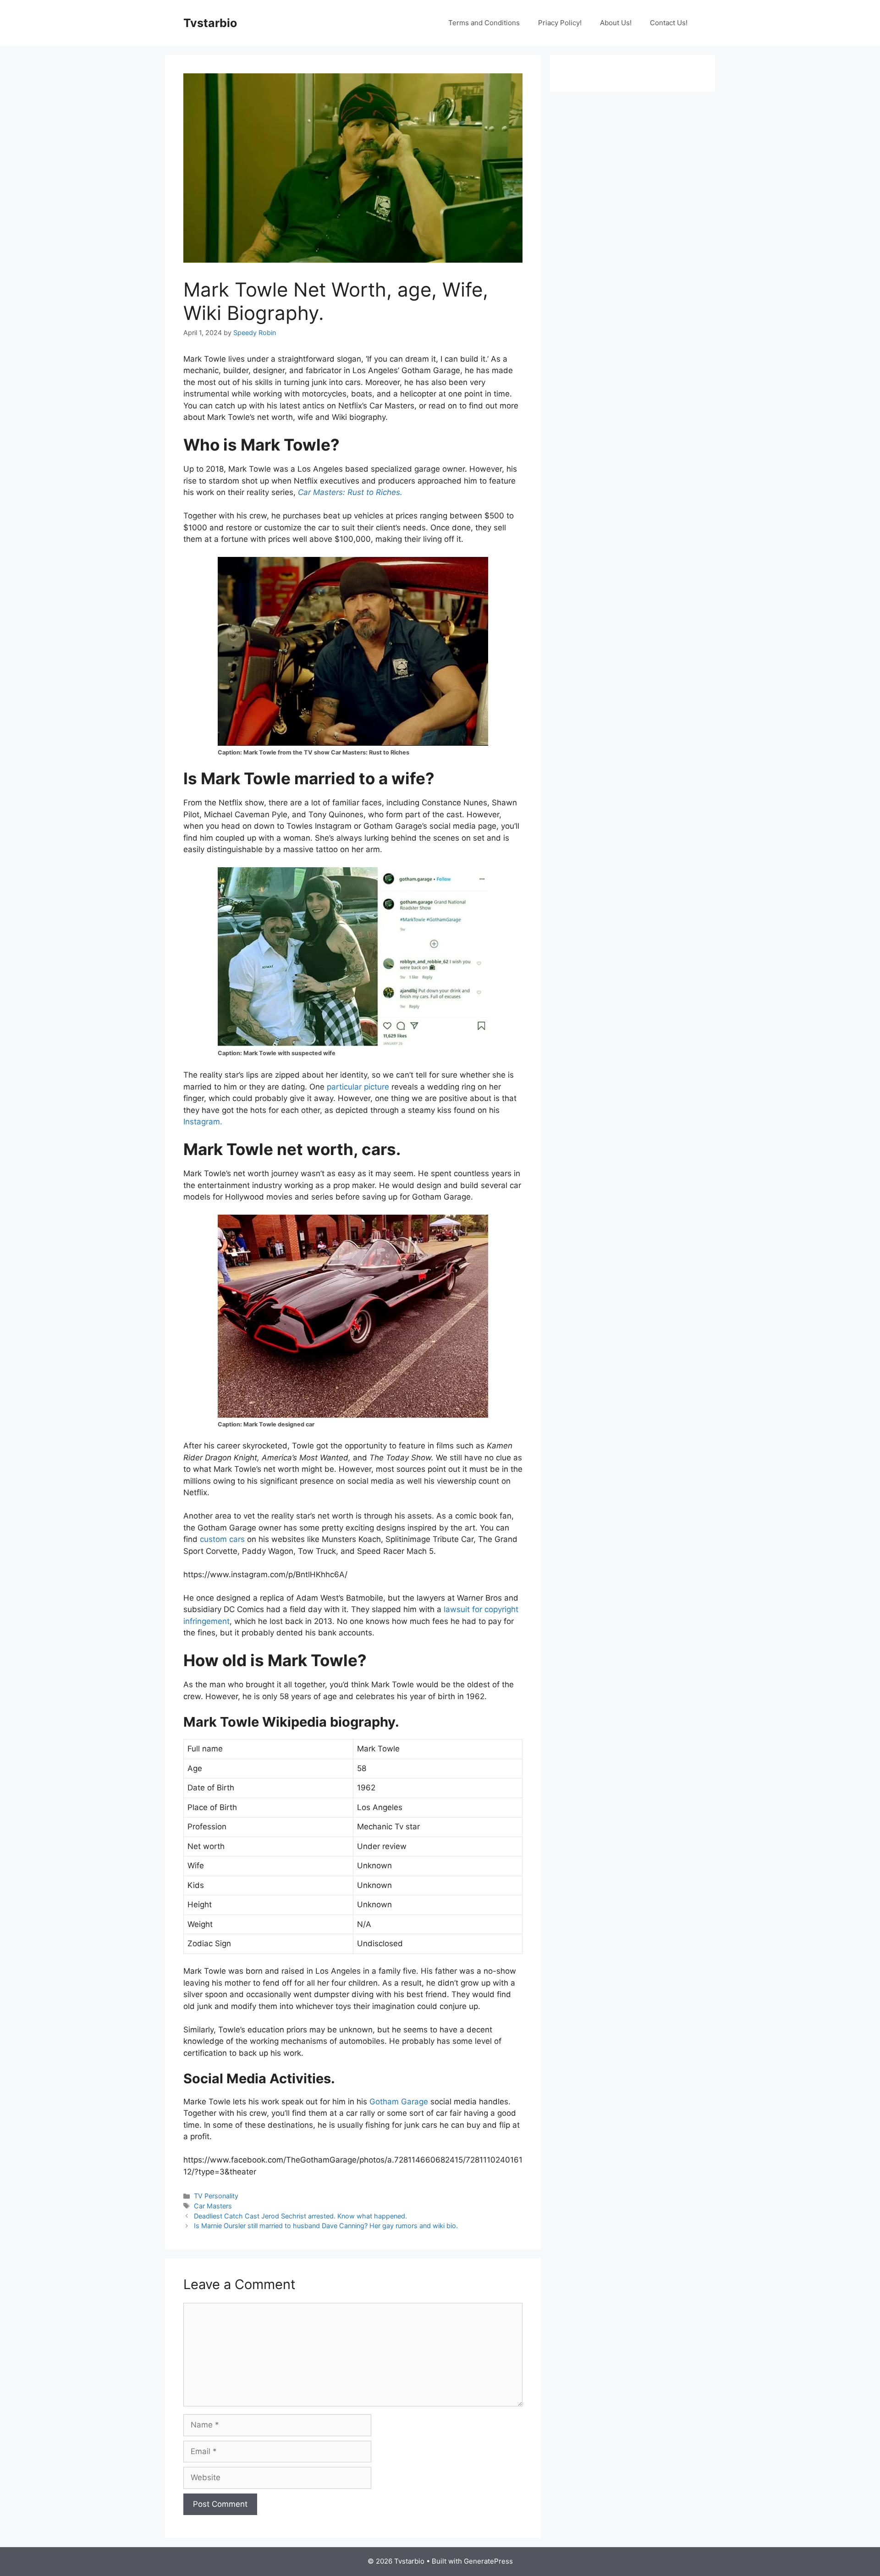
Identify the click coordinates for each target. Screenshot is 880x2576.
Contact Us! (669, 23)
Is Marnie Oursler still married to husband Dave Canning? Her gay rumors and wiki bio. (326, 2226)
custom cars (222, 1539)
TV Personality (216, 2196)
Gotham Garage (399, 2102)
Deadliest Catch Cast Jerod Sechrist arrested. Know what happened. (300, 2216)
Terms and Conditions (484, 23)
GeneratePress (488, 2561)
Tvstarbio (210, 23)
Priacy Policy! (560, 23)
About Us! (616, 23)
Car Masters (213, 2206)
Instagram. (203, 1122)
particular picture (358, 1087)
